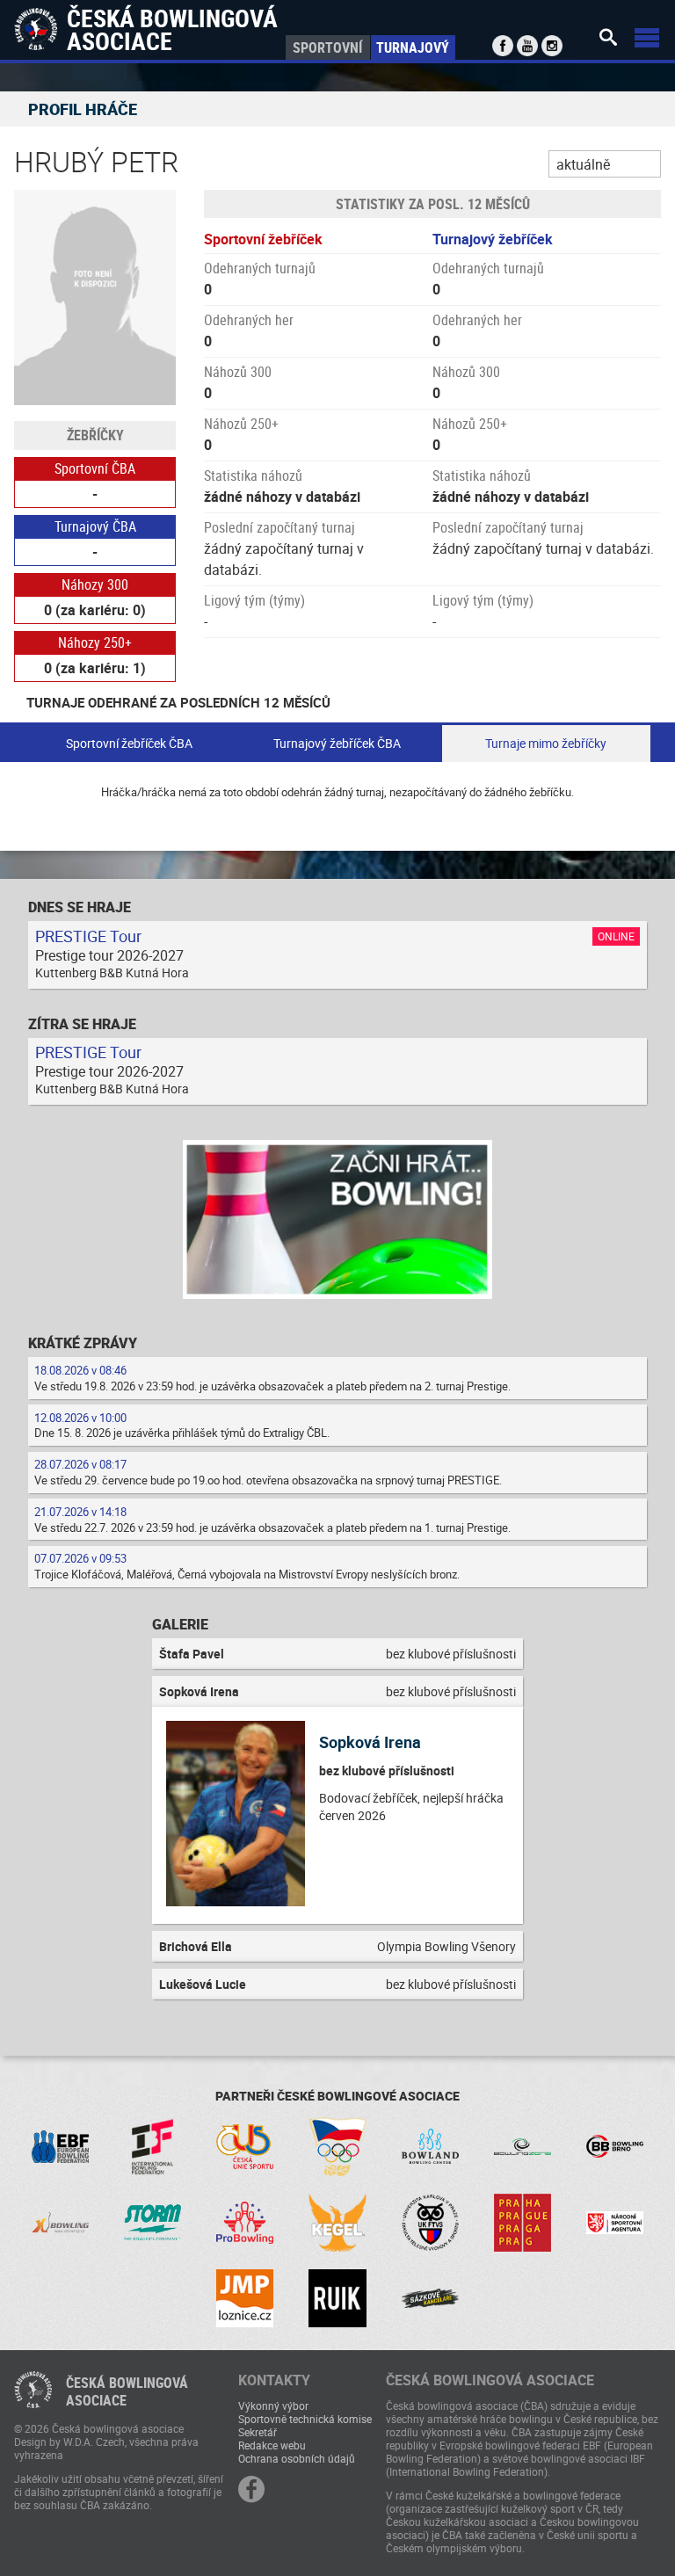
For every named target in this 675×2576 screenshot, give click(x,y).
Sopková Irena (370, 1742)
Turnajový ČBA (95, 526)
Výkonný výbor (273, 2405)
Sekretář (258, 2432)
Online (616, 936)
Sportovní (327, 47)
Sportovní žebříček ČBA (129, 743)
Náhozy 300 (95, 584)
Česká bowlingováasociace (127, 2391)
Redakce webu (272, 2445)
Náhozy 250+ (95, 642)
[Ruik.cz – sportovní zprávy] (337, 2298)
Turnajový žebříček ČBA (337, 743)
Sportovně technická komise (305, 2419)
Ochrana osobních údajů (297, 2458)
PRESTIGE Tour (88, 936)
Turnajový (413, 47)
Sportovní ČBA (95, 468)
